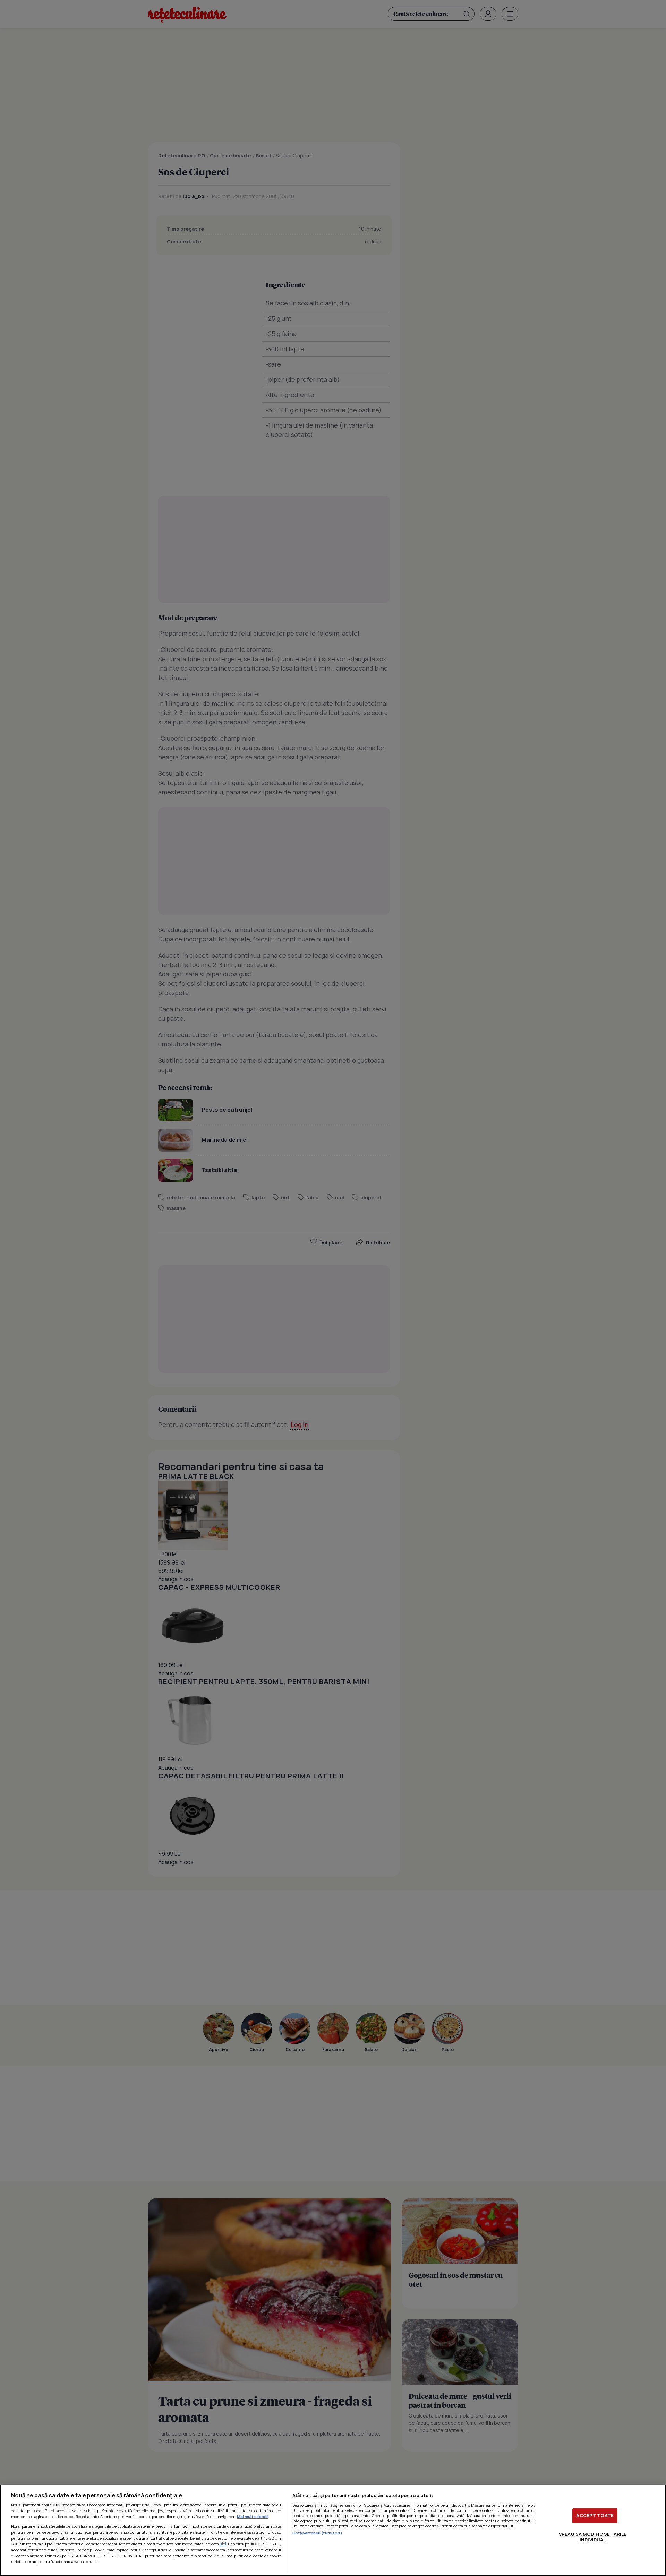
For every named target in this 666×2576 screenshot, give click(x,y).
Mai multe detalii (253, 2517)
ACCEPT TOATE (595, 2515)
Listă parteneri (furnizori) (317, 2533)
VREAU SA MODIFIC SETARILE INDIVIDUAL (593, 2537)
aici (223, 2544)
